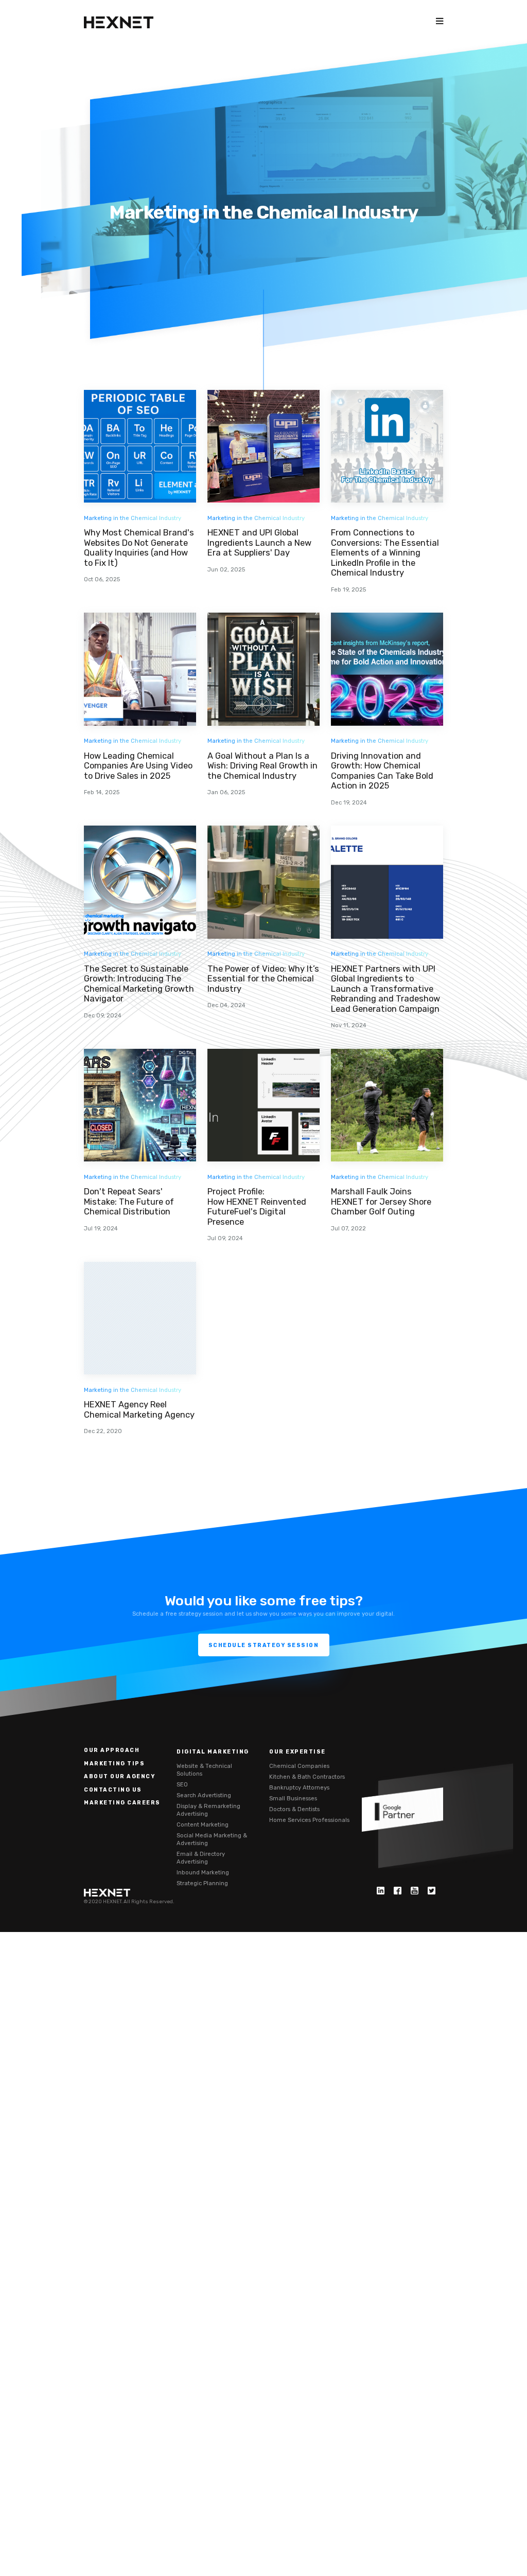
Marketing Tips (114, 1764)
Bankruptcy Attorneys (299, 1787)
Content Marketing (203, 1824)
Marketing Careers (122, 1803)
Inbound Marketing (203, 1872)
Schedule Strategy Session (264, 1645)
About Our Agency (119, 1776)
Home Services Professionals (309, 1820)
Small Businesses (293, 1798)
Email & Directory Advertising (201, 1858)
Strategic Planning (202, 1883)
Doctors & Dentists (294, 1809)
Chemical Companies (299, 1766)
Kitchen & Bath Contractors (307, 1777)
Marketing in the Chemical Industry (133, 518)
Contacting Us (113, 1790)
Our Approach (112, 1750)
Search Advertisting (204, 1795)
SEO (182, 1784)
